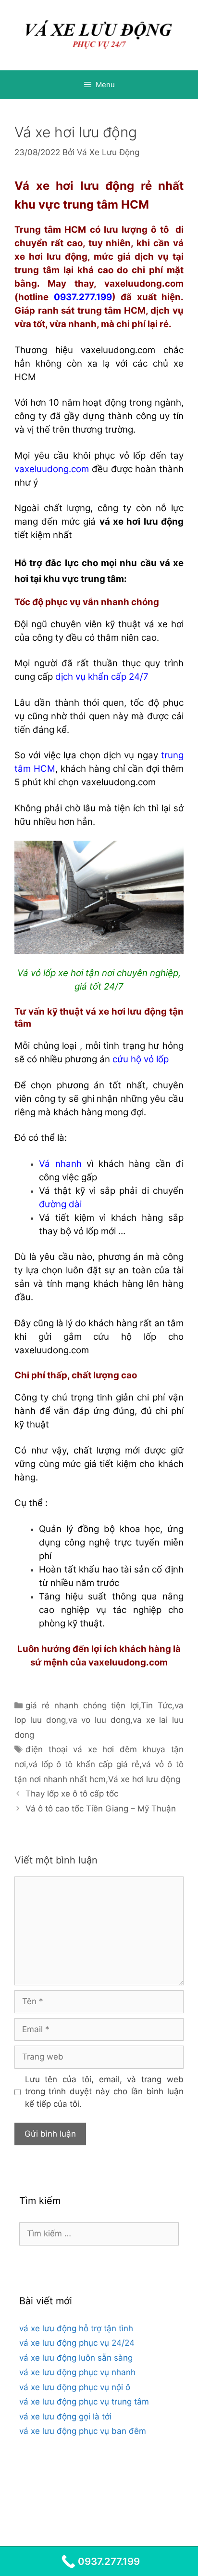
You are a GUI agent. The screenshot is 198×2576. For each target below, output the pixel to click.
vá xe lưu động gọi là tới (65, 2417)
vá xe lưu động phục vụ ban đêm (83, 2431)
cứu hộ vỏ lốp (141, 1059)
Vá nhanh (60, 1164)
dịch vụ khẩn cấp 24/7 (102, 677)
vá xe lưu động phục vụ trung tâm (84, 2402)
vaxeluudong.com (52, 469)
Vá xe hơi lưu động (144, 1779)
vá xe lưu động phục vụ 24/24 (77, 2343)
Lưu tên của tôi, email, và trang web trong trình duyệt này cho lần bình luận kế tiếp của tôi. (105, 2092)
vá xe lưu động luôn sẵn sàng (76, 2358)
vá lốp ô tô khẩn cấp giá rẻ (84, 1764)
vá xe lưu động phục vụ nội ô (75, 2387)
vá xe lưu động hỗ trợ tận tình (76, 2328)
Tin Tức (156, 1705)
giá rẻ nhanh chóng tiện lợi (82, 1705)
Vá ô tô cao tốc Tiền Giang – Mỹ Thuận (101, 1809)
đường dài (60, 1204)
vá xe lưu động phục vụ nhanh (77, 2372)
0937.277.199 (83, 297)
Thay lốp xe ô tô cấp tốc (72, 1794)
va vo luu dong (99, 1720)
